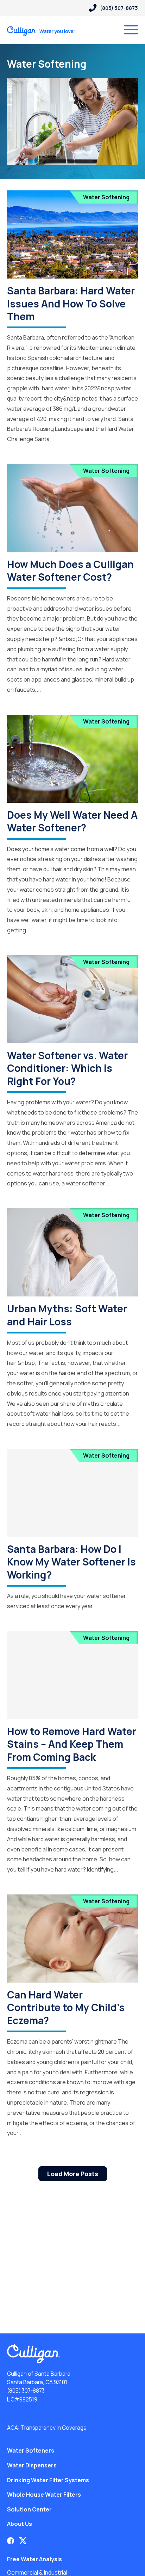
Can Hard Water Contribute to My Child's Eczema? (66, 2007)
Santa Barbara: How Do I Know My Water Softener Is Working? (71, 1562)
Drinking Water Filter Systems (48, 2480)
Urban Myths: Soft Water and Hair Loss (67, 1315)
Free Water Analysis (34, 2559)
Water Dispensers (32, 2465)
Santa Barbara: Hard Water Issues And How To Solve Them (71, 303)
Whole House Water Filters (44, 2495)
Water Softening (106, 197)
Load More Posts (73, 2174)
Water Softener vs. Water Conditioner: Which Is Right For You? (67, 1068)
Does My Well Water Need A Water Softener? (72, 821)
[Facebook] (11, 2541)
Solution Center (29, 2509)
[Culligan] (41, 31)
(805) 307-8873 (26, 2391)
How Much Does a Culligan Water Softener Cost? (70, 570)
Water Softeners (31, 2450)
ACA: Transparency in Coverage (47, 2428)
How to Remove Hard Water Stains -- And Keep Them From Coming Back (72, 1744)
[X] (23, 2541)
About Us (20, 2524)
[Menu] (131, 30)
